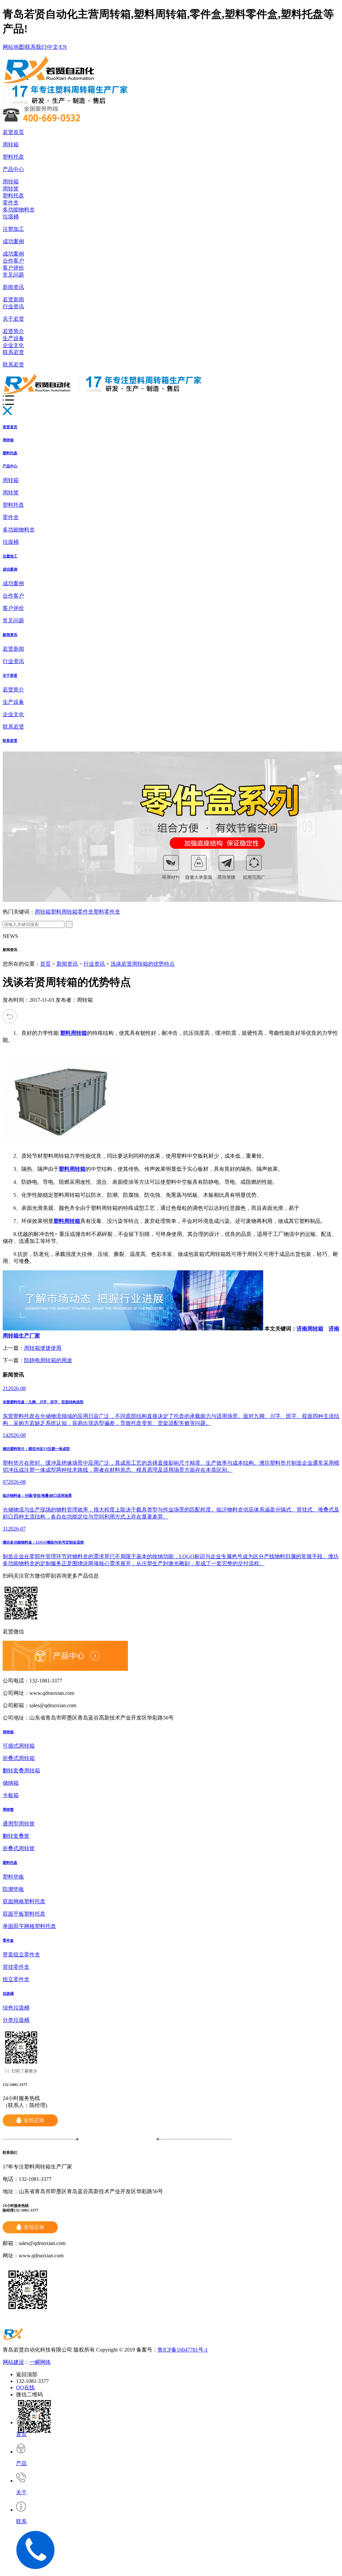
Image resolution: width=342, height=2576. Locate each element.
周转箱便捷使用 (43, 1348)
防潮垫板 (13, 1889)
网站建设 (13, 2362)
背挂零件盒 (16, 1967)
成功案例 (13, 241)
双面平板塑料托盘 (24, 1914)
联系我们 (36, 47)
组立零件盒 (16, 1979)
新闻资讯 (13, 287)
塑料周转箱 (64, 912)
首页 (45, 964)
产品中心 (13, 169)
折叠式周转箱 (19, 1758)
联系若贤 (13, 352)
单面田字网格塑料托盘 (29, 1926)
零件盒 (11, 203)
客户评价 (13, 268)
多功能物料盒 (19, 210)
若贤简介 (13, 331)
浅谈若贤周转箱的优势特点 (143, 964)
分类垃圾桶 (16, 2020)
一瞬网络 (40, 2362)
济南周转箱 (310, 1329)
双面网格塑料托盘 (24, 1901)
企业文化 (13, 345)
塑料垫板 (13, 1877)
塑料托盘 (13, 157)
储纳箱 (11, 1783)
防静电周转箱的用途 (48, 1360)
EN (63, 47)
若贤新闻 (13, 299)
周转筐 (11, 189)
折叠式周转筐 (19, 1848)
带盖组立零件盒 (21, 1955)
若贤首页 (13, 132)
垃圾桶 (11, 217)
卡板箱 (11, 1795)
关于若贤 (13, 319)
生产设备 (13, 338)
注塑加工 (13, 229)
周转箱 (11, 144)
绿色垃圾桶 (16, 2008)
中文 (53, 47)
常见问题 (13, 275)
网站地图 (13, 47)
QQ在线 (25, 2387)
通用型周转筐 (19, 1824)
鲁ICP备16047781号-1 (183, 2350)
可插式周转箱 (19, 1746)
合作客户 (13, 261)
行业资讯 (13, 306)
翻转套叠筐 (16, 1836)
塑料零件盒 (107, 912)
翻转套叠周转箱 (21, 1770)
